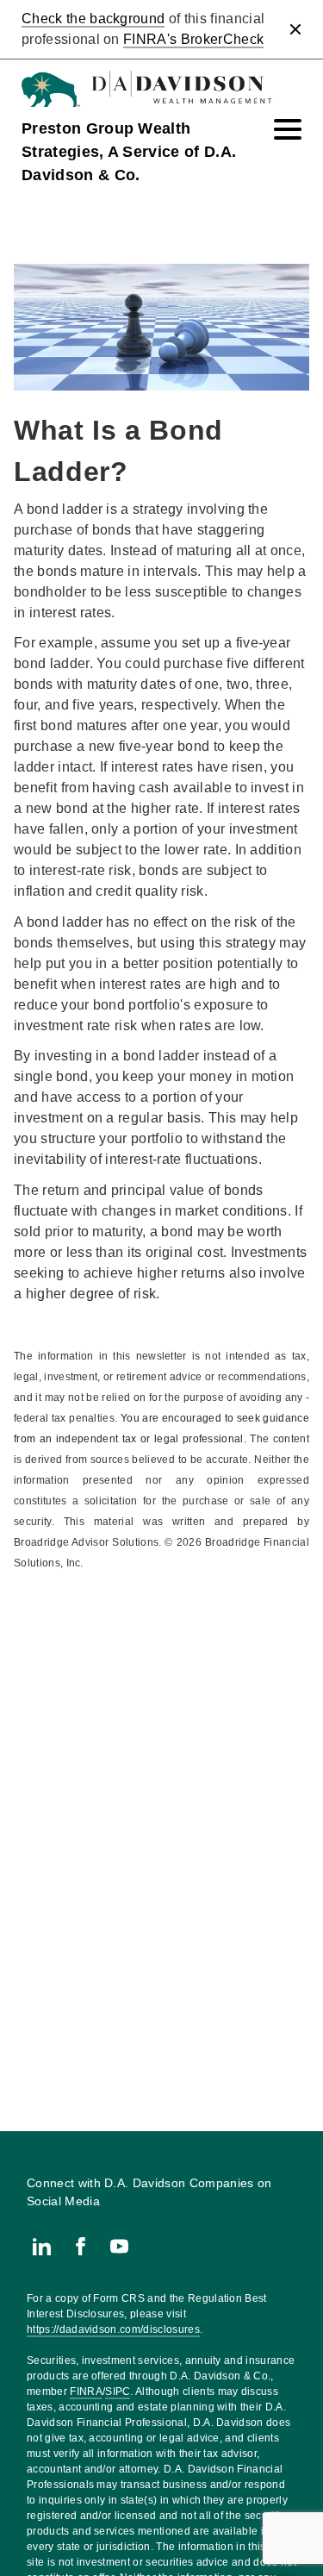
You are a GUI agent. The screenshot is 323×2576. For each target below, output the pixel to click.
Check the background (93, 19)
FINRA (86, 2392)
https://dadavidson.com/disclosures (113, 2329)
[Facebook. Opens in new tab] (81, 2246)
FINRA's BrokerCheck (193, 39)
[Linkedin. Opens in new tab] (42, 2246)
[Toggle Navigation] (288, 129)
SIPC (118, 2392)
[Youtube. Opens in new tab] (119, 2246)
